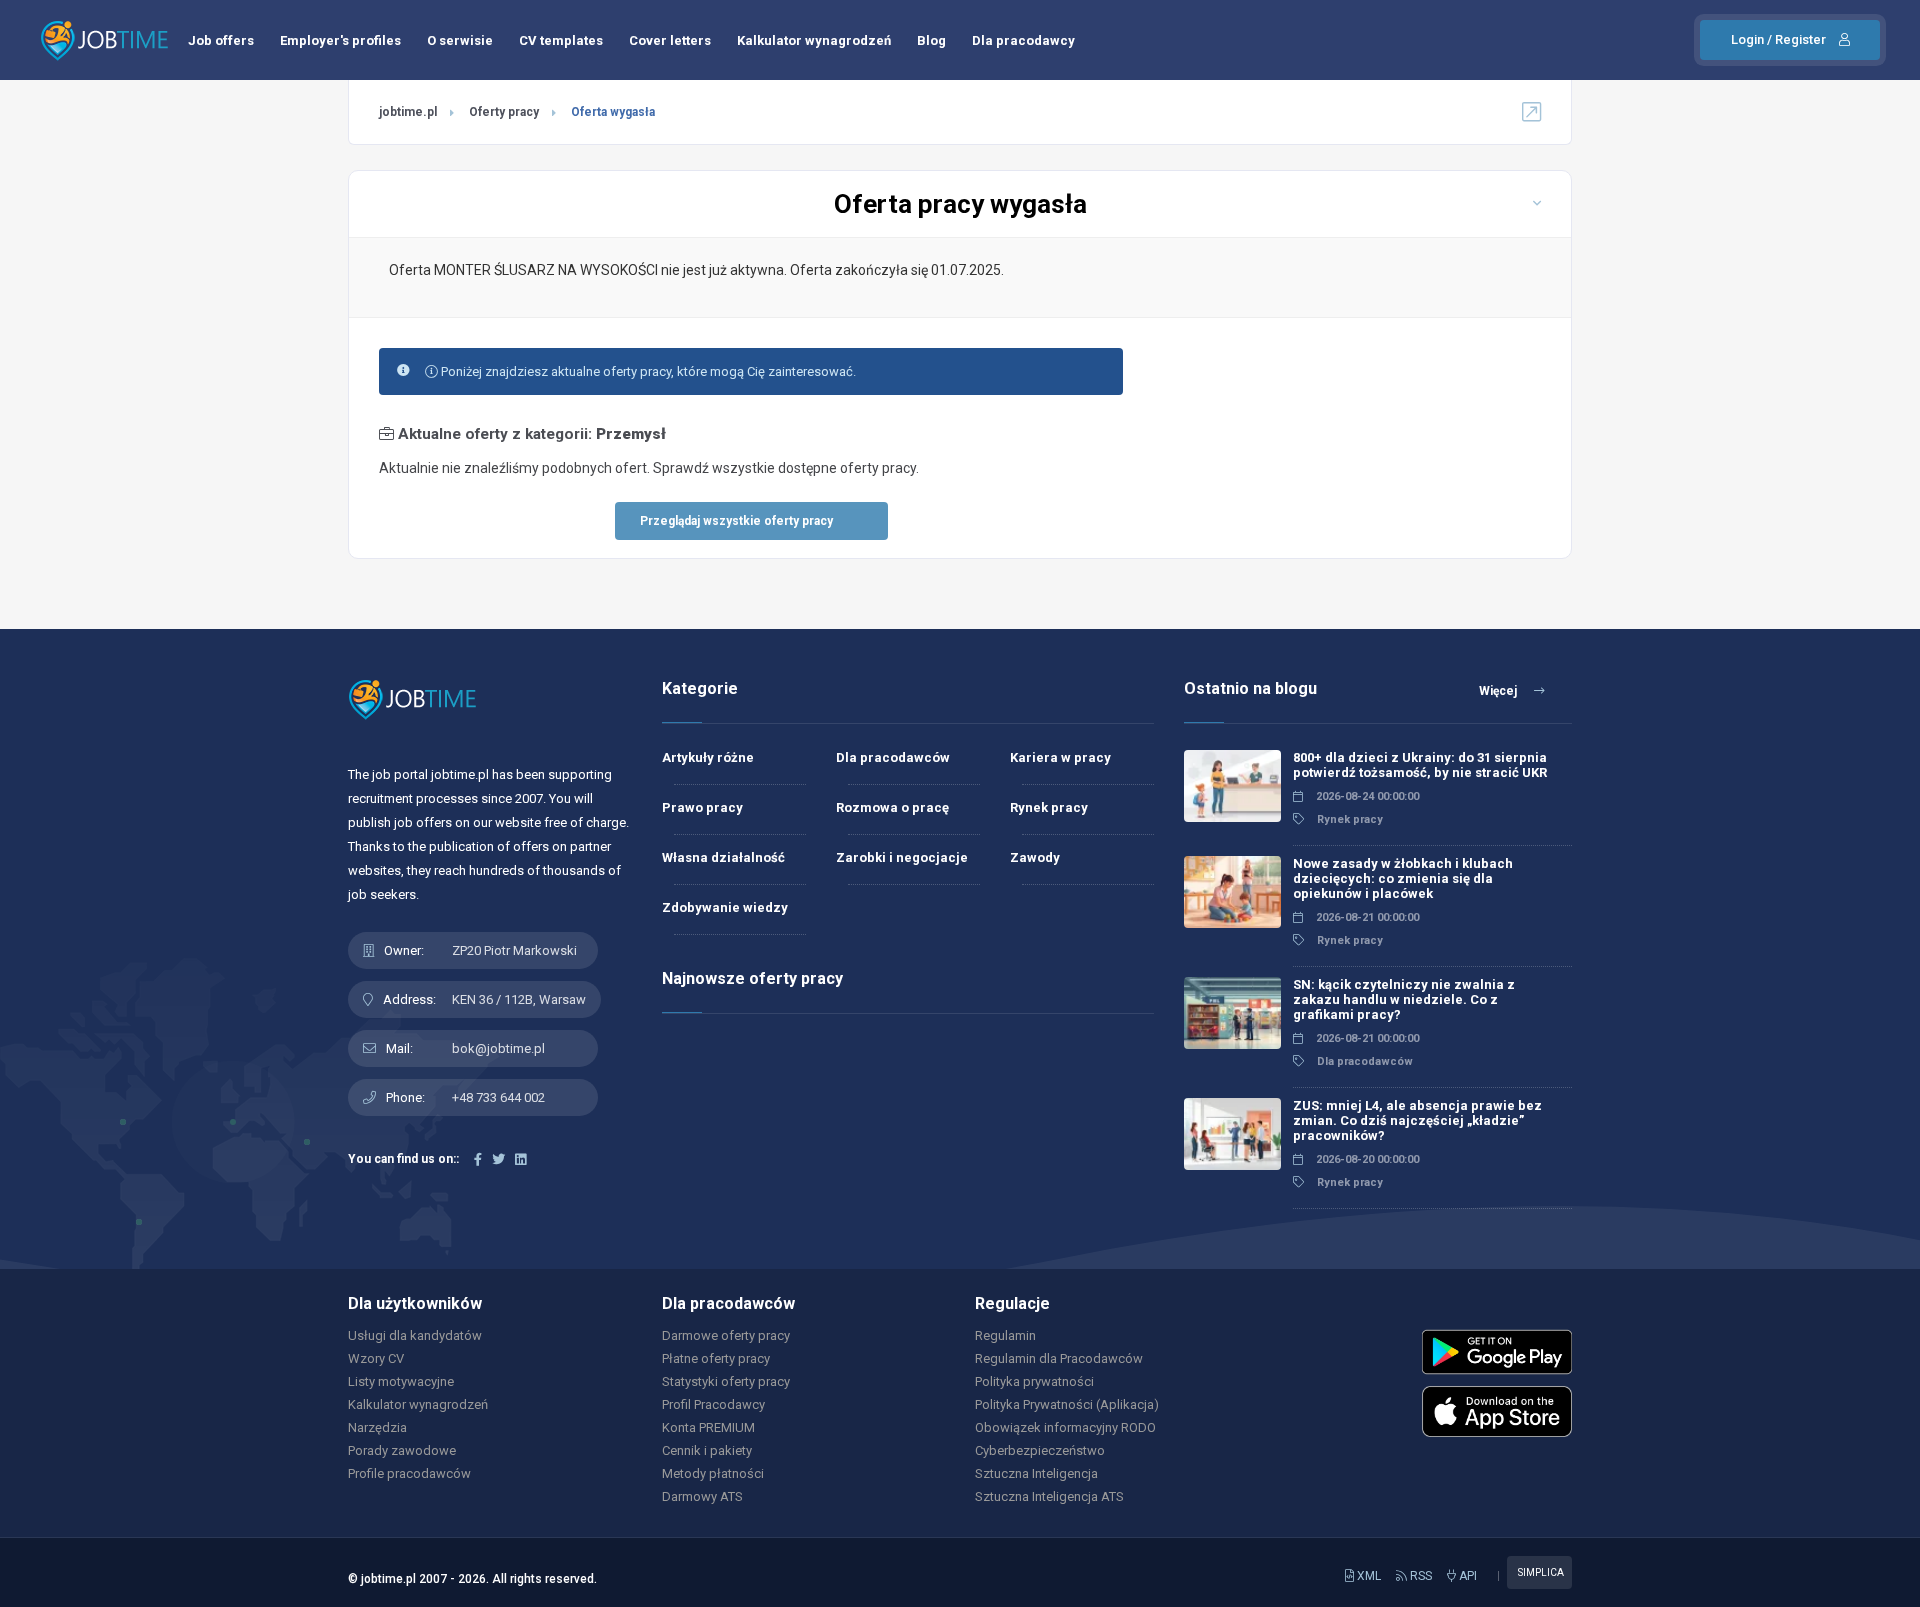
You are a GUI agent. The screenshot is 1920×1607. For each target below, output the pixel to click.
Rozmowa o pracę (892, 807)
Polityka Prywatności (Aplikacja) (1067, 1404)
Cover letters (670, 40)
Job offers (221, 40)
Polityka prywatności (1034, 1381)
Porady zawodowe (402, 1450)
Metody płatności (713, 1473)
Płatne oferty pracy (716, 1358)
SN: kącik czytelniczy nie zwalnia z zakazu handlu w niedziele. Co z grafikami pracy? (1404, 999)
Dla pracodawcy (1023, 40)
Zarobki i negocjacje (902, 857)
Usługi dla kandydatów (415, 1335)
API (1466, 1576)
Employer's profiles (340, 40)
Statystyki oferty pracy (726, 1381)
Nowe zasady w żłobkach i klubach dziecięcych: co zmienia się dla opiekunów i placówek (1403, 878)
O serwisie (460, 40)
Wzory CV (376, 1358)
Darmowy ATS (702, 1496)
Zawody (1035, 857)
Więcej (1499, 691)
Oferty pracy (504, 112)
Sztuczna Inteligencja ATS (1049, 1496)
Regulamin (1005, 1335)
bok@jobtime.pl (498, 1048)
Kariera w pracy (1060, 757)
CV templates (561, 40)
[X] (498, 1159)
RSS (1419, 1576)
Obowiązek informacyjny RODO (1065, 1427)
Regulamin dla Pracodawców (1059, 1358)
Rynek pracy (1049, 807)
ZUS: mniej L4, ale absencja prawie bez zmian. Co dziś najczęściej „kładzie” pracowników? (1417, 1120)
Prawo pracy (702, 807)
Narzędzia (377, 1427)
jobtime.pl (408, 112)
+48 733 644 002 (498, 1097)
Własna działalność (723, 857)
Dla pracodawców (893, 757)
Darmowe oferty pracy (726, 1335)
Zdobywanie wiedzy (725, 907)
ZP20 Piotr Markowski (514, 950)
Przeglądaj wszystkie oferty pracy (736, 521)
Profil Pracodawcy (713, 1404)
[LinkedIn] (520, 1159)
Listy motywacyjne (401, 1381)
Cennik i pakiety (707, 1450)
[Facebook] (478, 1159)
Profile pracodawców (409, 1473)
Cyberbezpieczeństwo (1040, 1450)
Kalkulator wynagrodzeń (814, 40)
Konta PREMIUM (708, 1427)
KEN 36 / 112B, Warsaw (519, 999)
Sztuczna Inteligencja (1036, 1473)
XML (1367, 1576)
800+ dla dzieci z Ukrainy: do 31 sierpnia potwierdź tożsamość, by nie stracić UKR (1420, 765)
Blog (931, 40)
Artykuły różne (708, 757)
